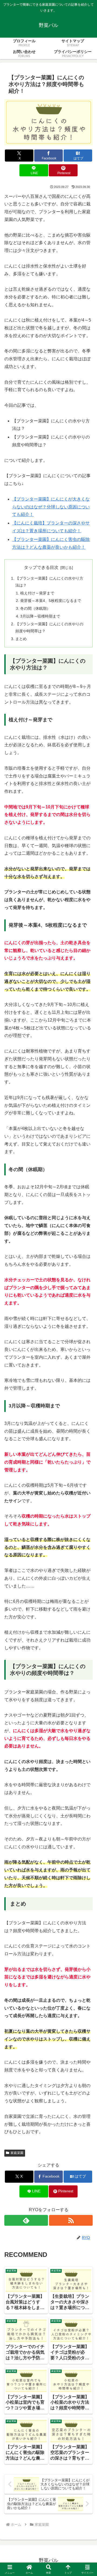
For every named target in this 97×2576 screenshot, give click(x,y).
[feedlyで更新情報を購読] (26, 2220)
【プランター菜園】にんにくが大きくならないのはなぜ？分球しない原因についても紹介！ (51, 507)
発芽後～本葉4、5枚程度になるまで (51, 601)
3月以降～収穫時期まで (40, 616)
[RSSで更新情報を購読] (71, 2220)
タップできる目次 (41, 567)
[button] (86, 1403)
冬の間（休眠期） (35, 608)
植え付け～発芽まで (37, 593)
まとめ (21, 639)
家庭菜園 (17, 2153)
